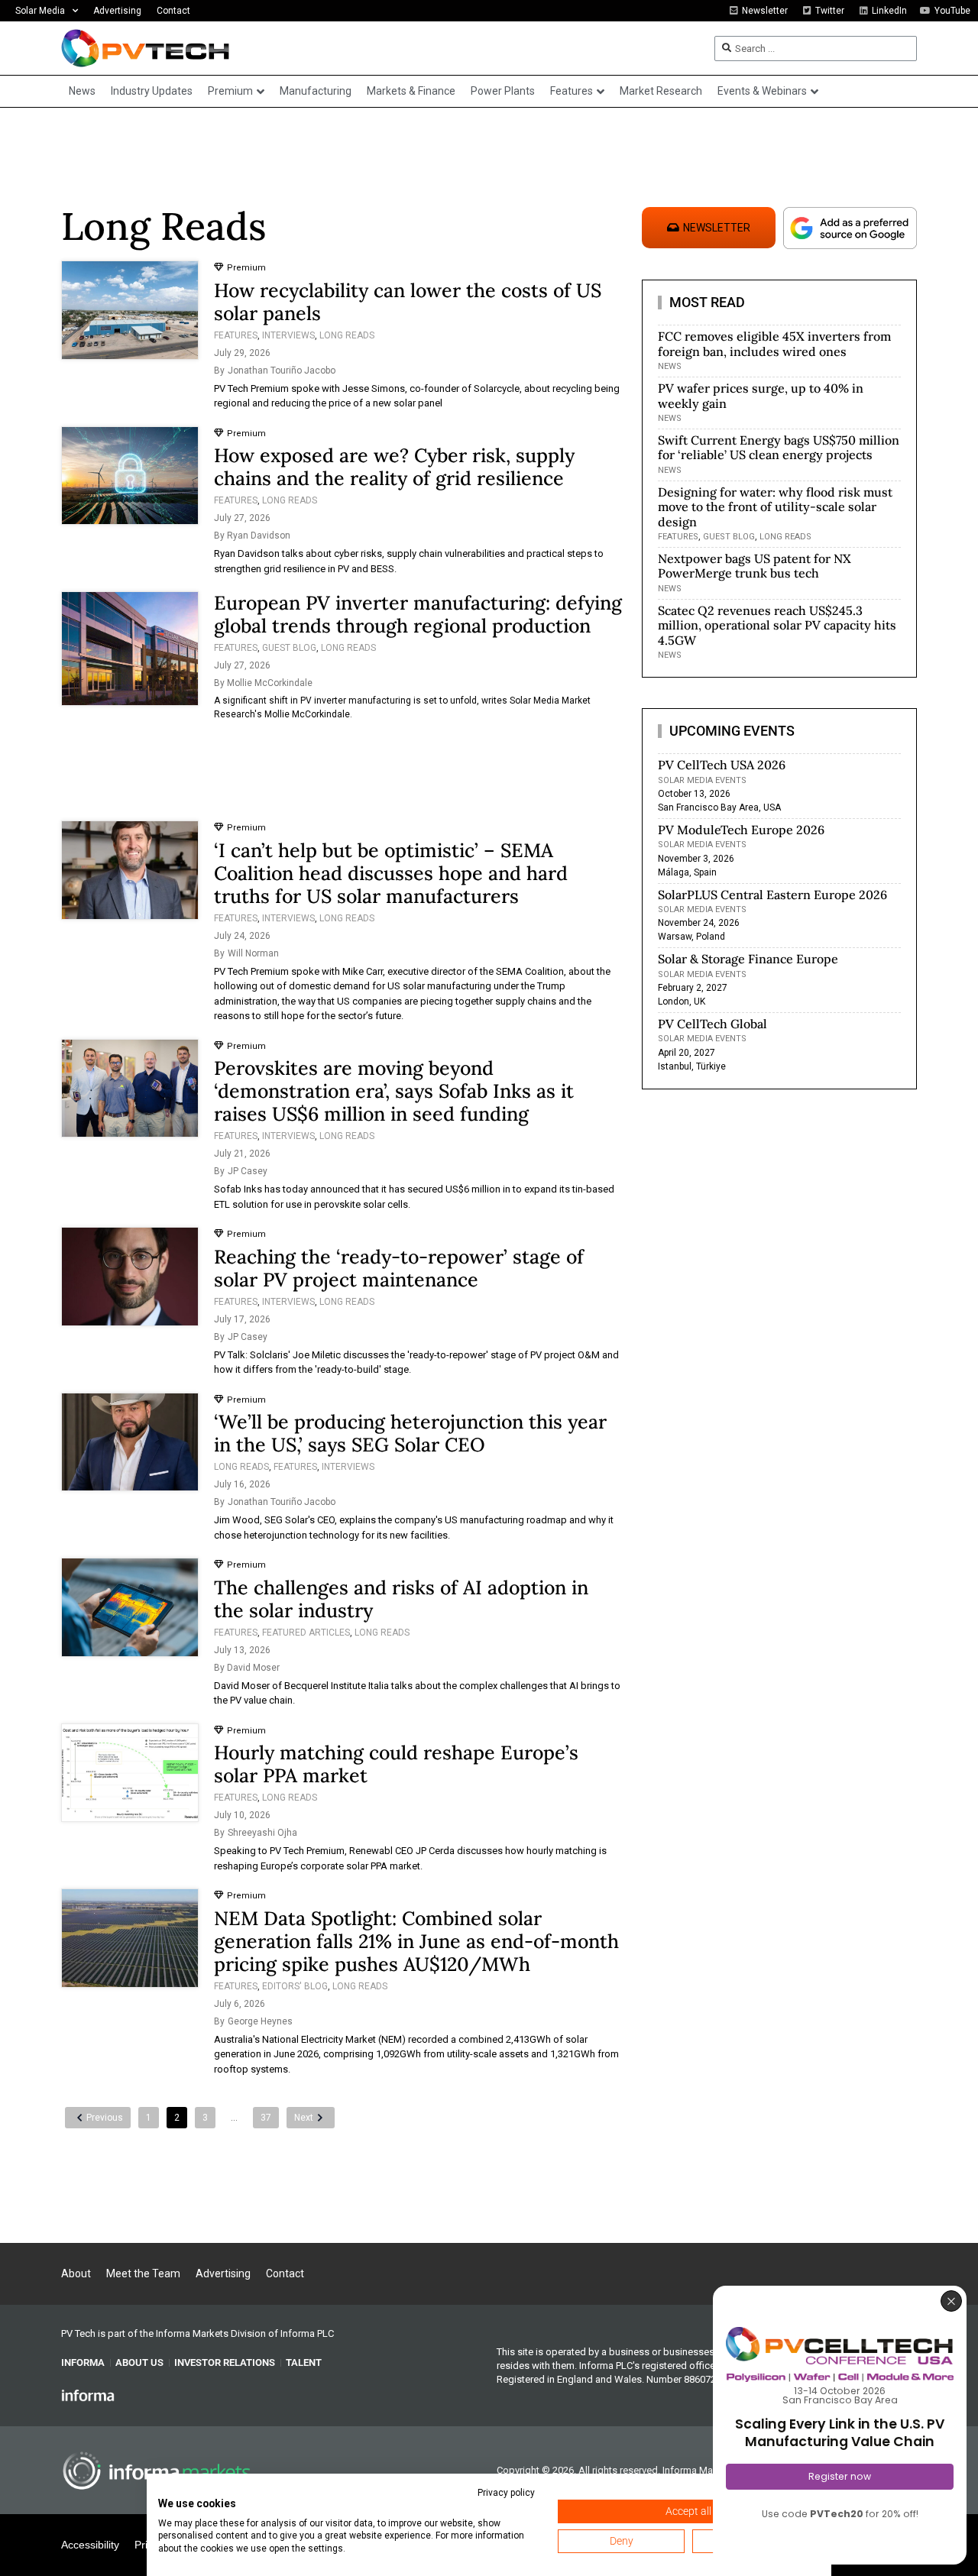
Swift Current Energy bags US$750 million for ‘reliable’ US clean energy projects (779, 447)
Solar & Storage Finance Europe (748, 959)
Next (304, 2118)
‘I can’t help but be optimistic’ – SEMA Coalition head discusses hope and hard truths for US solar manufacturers (391, 873)
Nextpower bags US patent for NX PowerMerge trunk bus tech (755, 566)
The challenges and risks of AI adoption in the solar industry (401, 1599)
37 (266, 2118)
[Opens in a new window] (88, 2394)
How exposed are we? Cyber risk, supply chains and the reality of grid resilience (394, 467)
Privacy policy (506, 2493)
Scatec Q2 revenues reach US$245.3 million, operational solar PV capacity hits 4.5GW (777, 625)
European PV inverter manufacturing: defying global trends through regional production (418, 614)
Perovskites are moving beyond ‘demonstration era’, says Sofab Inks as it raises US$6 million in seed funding (394, 1091)
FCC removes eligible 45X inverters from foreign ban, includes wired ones (774, 343)
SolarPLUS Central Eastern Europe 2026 (772, 895)
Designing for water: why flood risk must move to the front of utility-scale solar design (775, 506)
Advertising (117, 11)
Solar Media (40, 11)
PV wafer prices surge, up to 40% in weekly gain (761, 395)
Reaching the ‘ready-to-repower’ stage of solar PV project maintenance (399, 1268)
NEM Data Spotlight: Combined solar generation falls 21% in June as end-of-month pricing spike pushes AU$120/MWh (416, 1941)
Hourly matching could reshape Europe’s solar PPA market (396, 1764)
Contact (173, 11)
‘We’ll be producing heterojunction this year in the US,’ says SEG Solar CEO (410, 1433)
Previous (105, 2118)
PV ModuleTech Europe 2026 (741, 830)
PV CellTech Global (712, 1024)
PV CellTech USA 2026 (722, 765)
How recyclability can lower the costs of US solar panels (408, 302)
